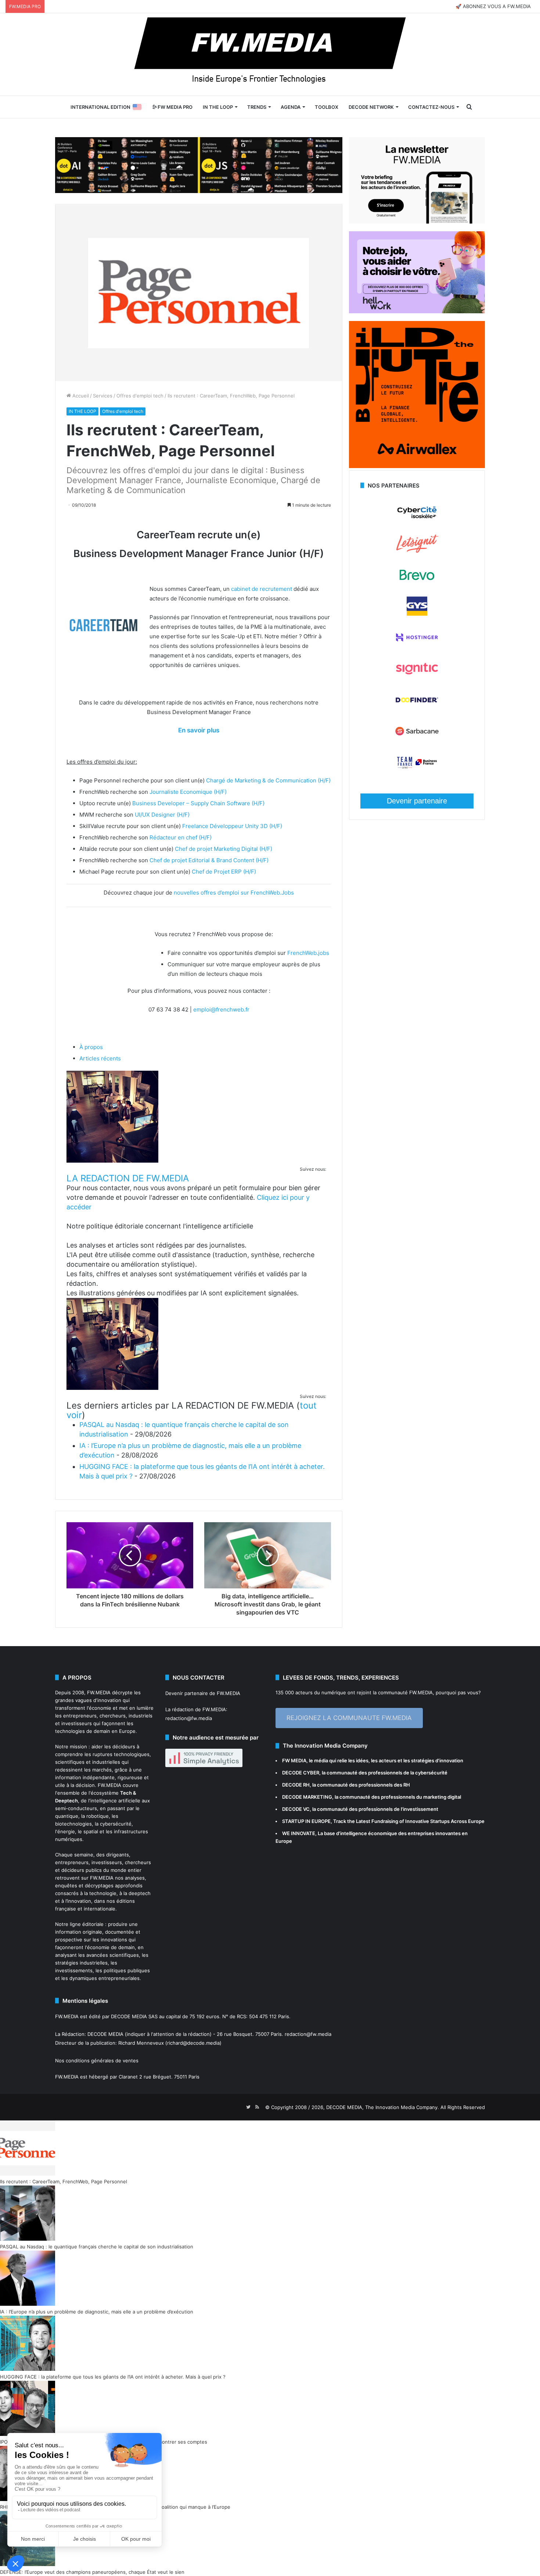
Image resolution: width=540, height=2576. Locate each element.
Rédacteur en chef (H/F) (181, 837)
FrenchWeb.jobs (308, 953)
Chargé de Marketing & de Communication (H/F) (268, 780)
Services (103, 396)
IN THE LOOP (218, 107)
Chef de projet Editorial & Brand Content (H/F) (209, 860)
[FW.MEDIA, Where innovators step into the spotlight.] (270, 54)
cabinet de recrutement (262, 589)
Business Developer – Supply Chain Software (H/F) (198, 803)
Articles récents (100, 1058)
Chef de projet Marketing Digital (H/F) (224, 849)
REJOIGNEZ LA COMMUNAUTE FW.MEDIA (349, 1718)
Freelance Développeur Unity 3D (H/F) (232, 826)
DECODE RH (296, 1785)
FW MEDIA (294, 1760)
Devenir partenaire (417, 801)
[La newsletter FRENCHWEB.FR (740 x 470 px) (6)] (417, 222)
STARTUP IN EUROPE (306, 1821)
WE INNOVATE (299, 1833)
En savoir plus (199, 730)
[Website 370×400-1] (417, 466)
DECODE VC (296, 1809)
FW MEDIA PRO (174, 107)
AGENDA (291, 107)
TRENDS (257, 107)
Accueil (80, 396)
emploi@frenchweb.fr (221, 1009)
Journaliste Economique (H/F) (188, 792)
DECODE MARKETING (307, 1797)
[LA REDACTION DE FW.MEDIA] (112, 1161)
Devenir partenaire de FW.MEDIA (203, 1693)
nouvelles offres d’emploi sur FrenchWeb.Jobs (234, 893)
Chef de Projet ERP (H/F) (224, 872)
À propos (91, 1047)
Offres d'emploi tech (140, 396)
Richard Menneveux (141, 2043)
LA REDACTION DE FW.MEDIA (128, 1178)
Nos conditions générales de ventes (97, 2061)
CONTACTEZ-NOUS (431, 107)
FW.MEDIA (99, 1692)
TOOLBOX (327, 107)
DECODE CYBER (301, 1773)
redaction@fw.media (189, 1718)
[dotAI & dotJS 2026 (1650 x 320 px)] (199, 164)
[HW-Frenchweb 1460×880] (417, 311)
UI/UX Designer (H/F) (162, 815)
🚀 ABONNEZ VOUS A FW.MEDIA (493, 6)
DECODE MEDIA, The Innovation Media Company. (383, 2107)
